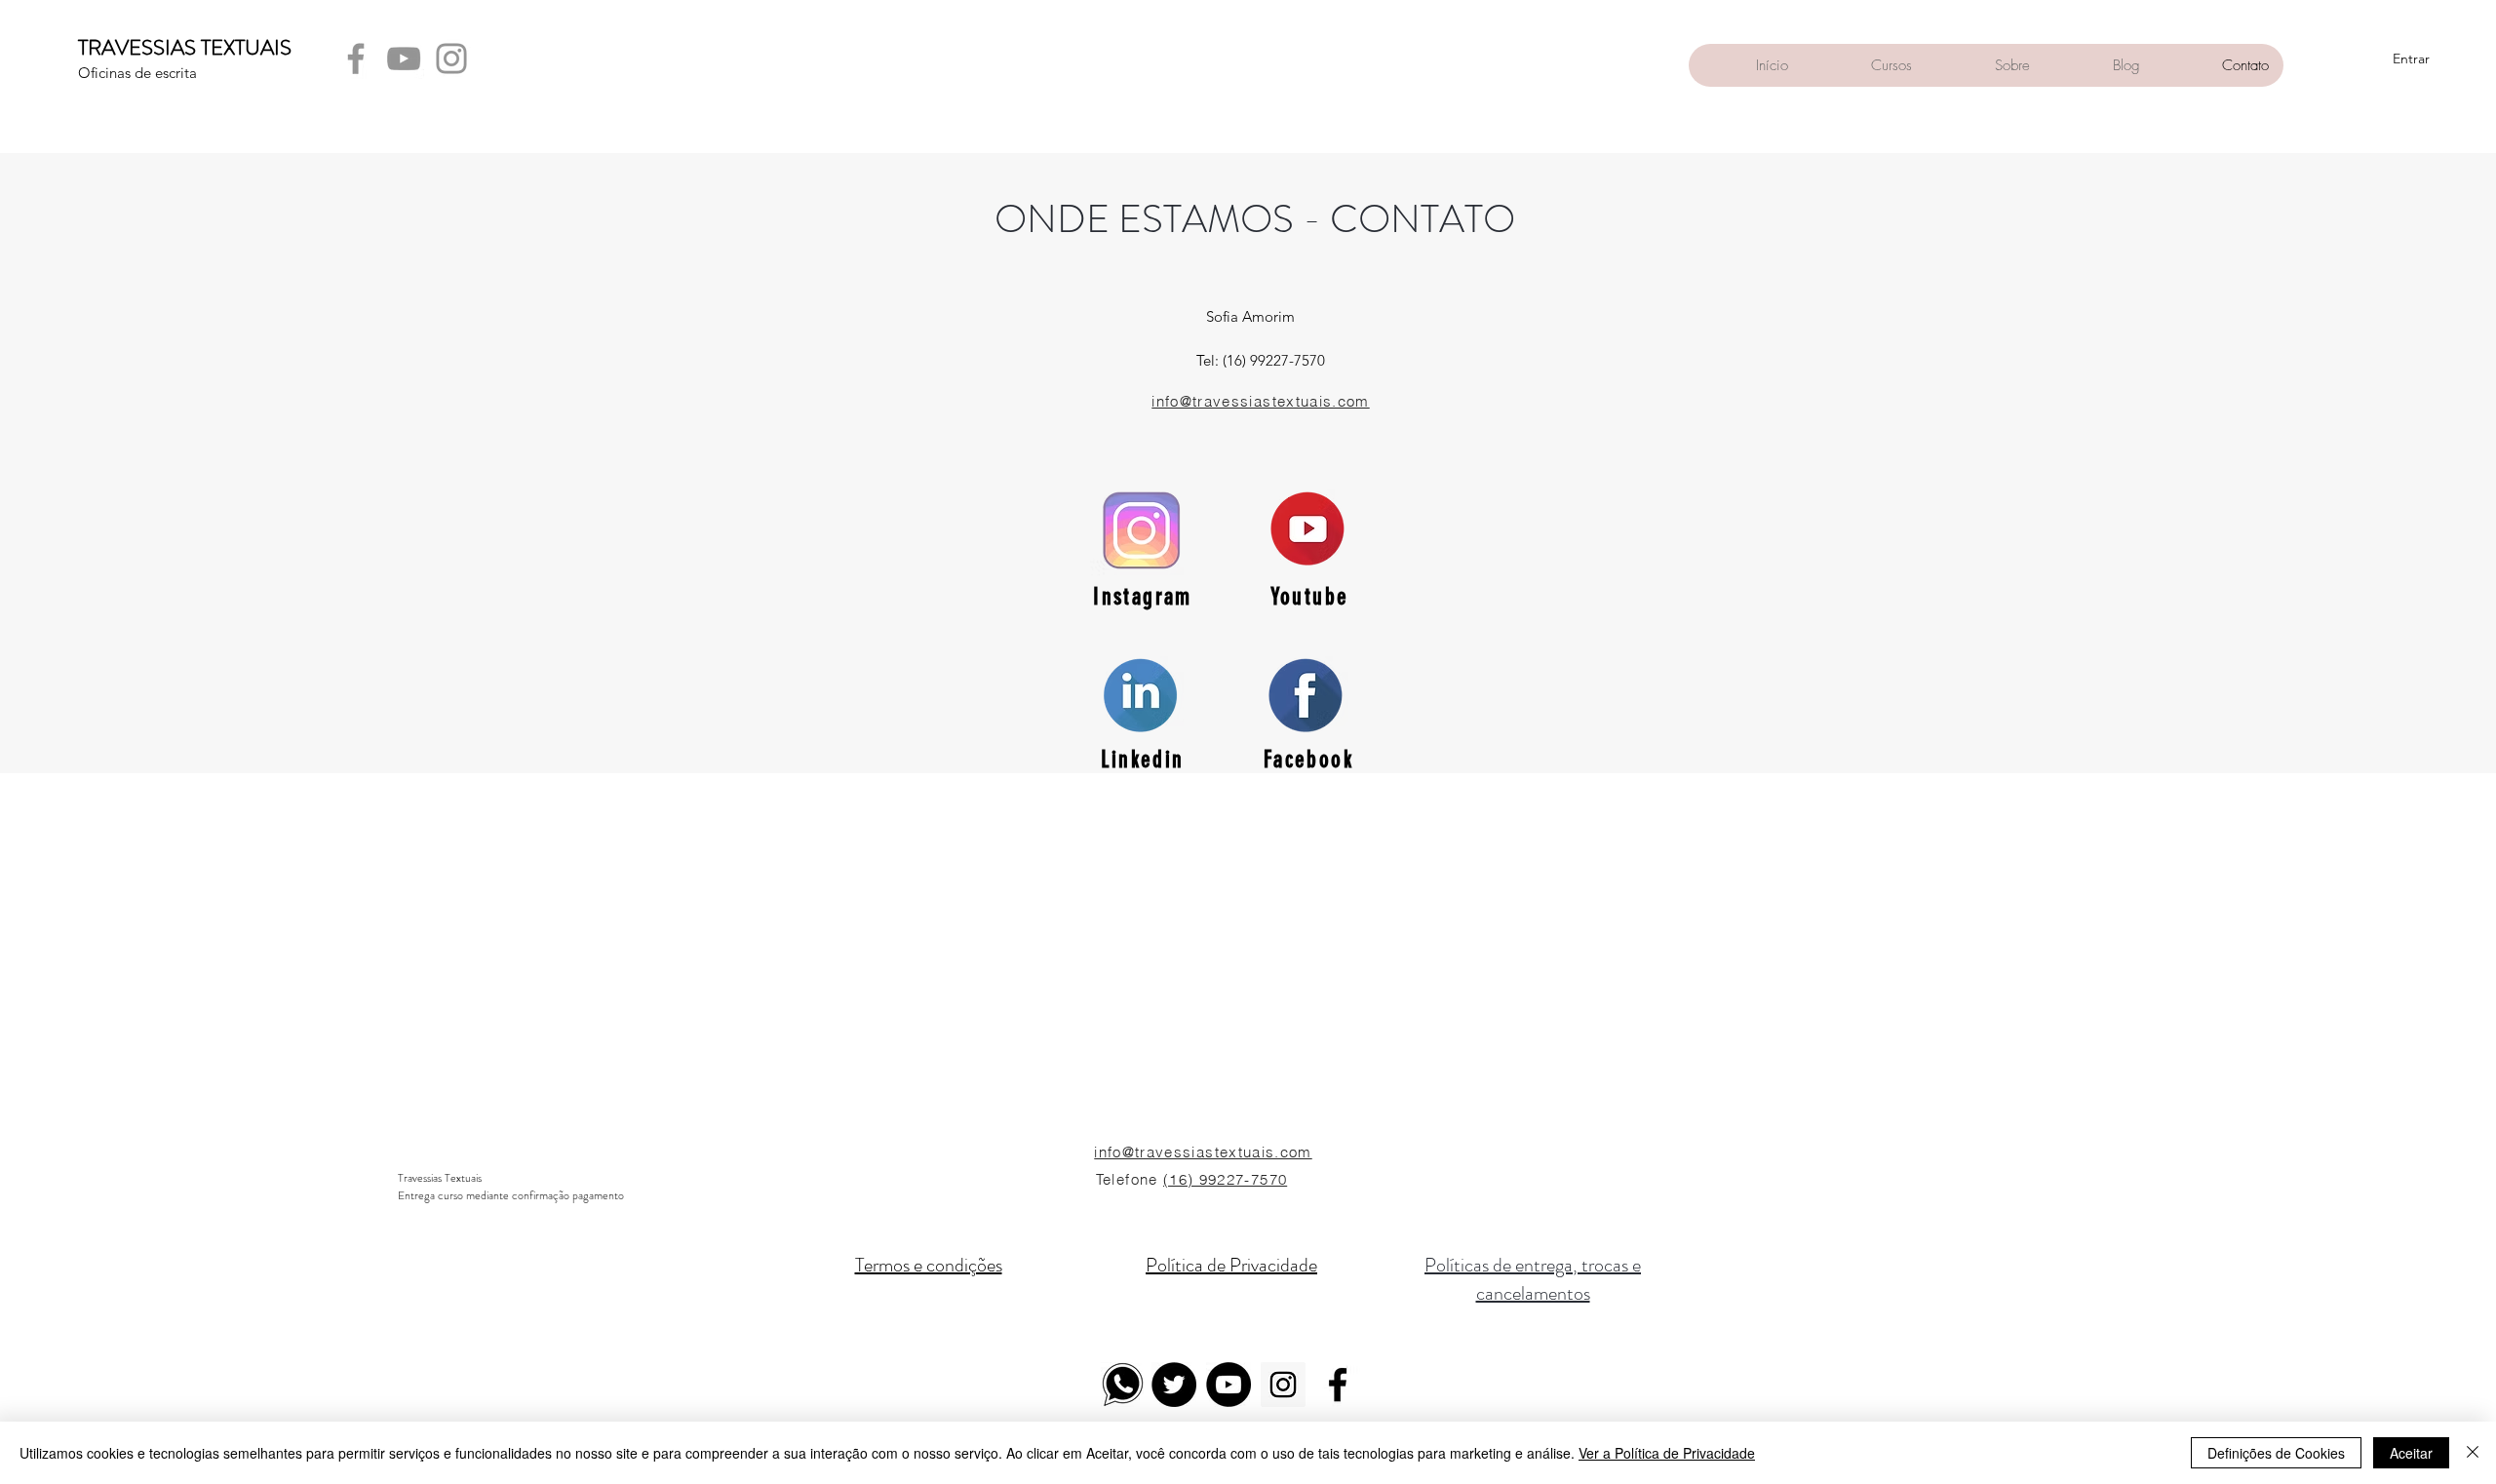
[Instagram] (451, 59)
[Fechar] (2473, 1453)
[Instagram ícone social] (1283, 1385)
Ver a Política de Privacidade (1667, 1453)
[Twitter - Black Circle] (1174, 1385)
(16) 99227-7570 (1225, 1179)
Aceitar (2411, 1453)
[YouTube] (404, 59)
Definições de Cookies (2276, 1453)
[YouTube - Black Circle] (1228, 1385)
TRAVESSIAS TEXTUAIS (185, 47)
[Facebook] (356, 59)
